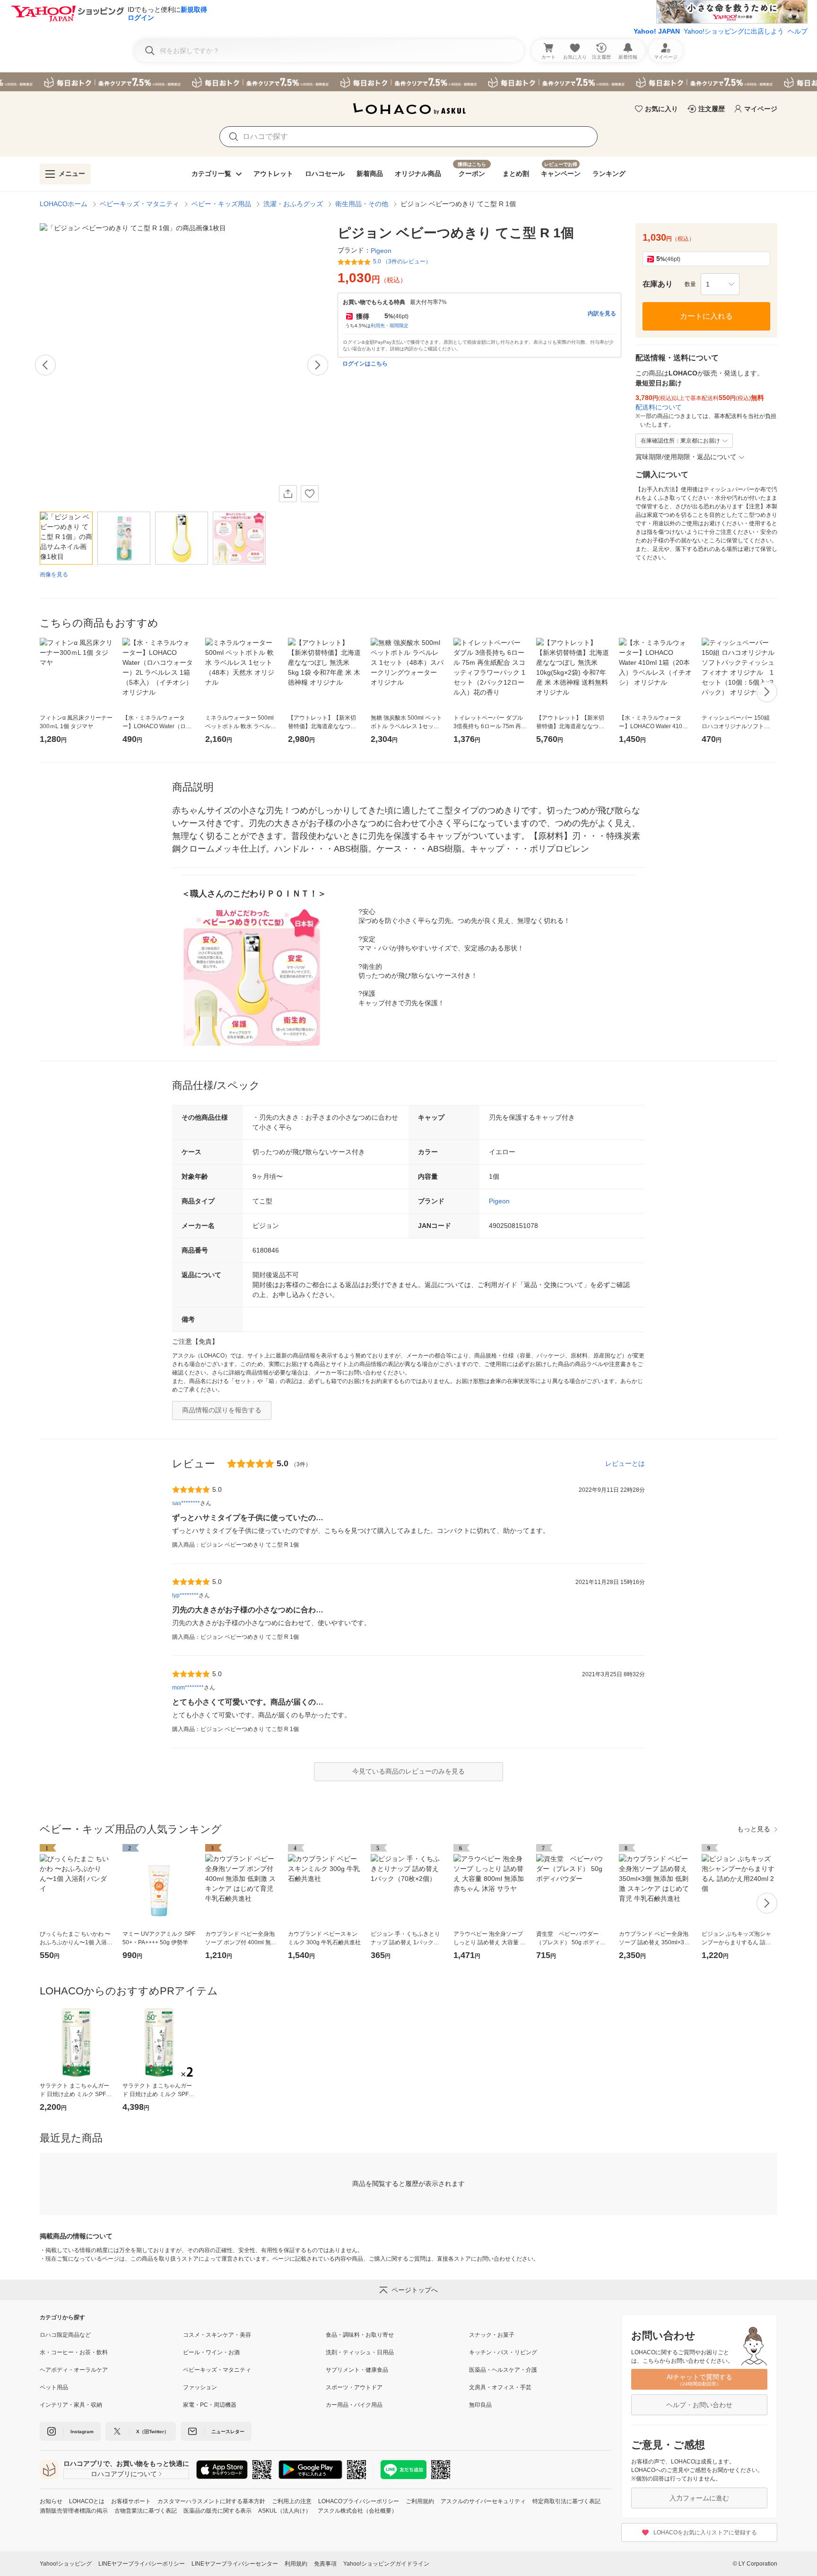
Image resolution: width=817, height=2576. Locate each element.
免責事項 (325, 2564)
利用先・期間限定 (390, 326)
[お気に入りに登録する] (310, 494)
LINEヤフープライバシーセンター (235, 2564)
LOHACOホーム (64, 204)
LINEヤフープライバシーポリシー (142, 2564)
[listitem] (111, 2335)
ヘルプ (798, 31)
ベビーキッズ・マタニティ (139, 204)
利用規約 (296, 2564)
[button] (720, 284)
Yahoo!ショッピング (66, 2564)
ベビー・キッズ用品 (221, 204)
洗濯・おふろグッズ (293, 204)
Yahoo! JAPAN (657, 31)
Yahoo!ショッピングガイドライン (386, 2564)
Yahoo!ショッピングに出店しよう (734, 31)
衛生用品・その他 (362, 204)
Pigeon (499, 1201)
